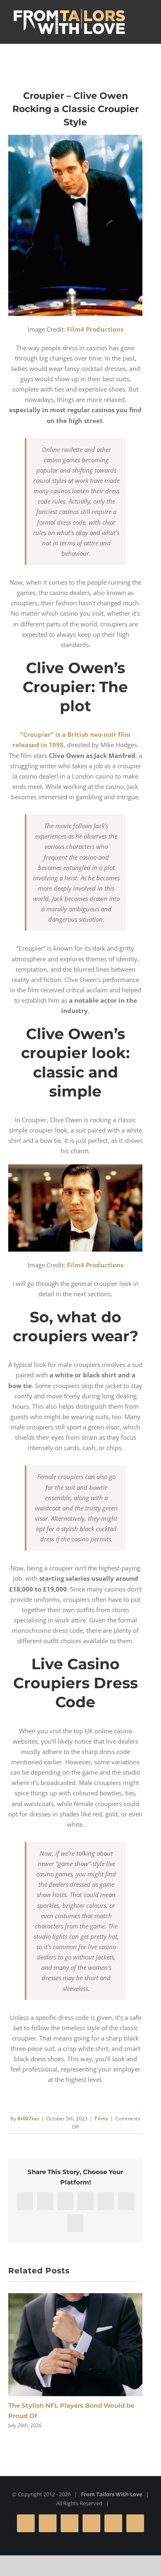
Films (101, 2118)
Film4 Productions (95, 329)
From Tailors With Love (112, 2494)
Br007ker (28, 2118)
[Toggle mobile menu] (137, 17)
